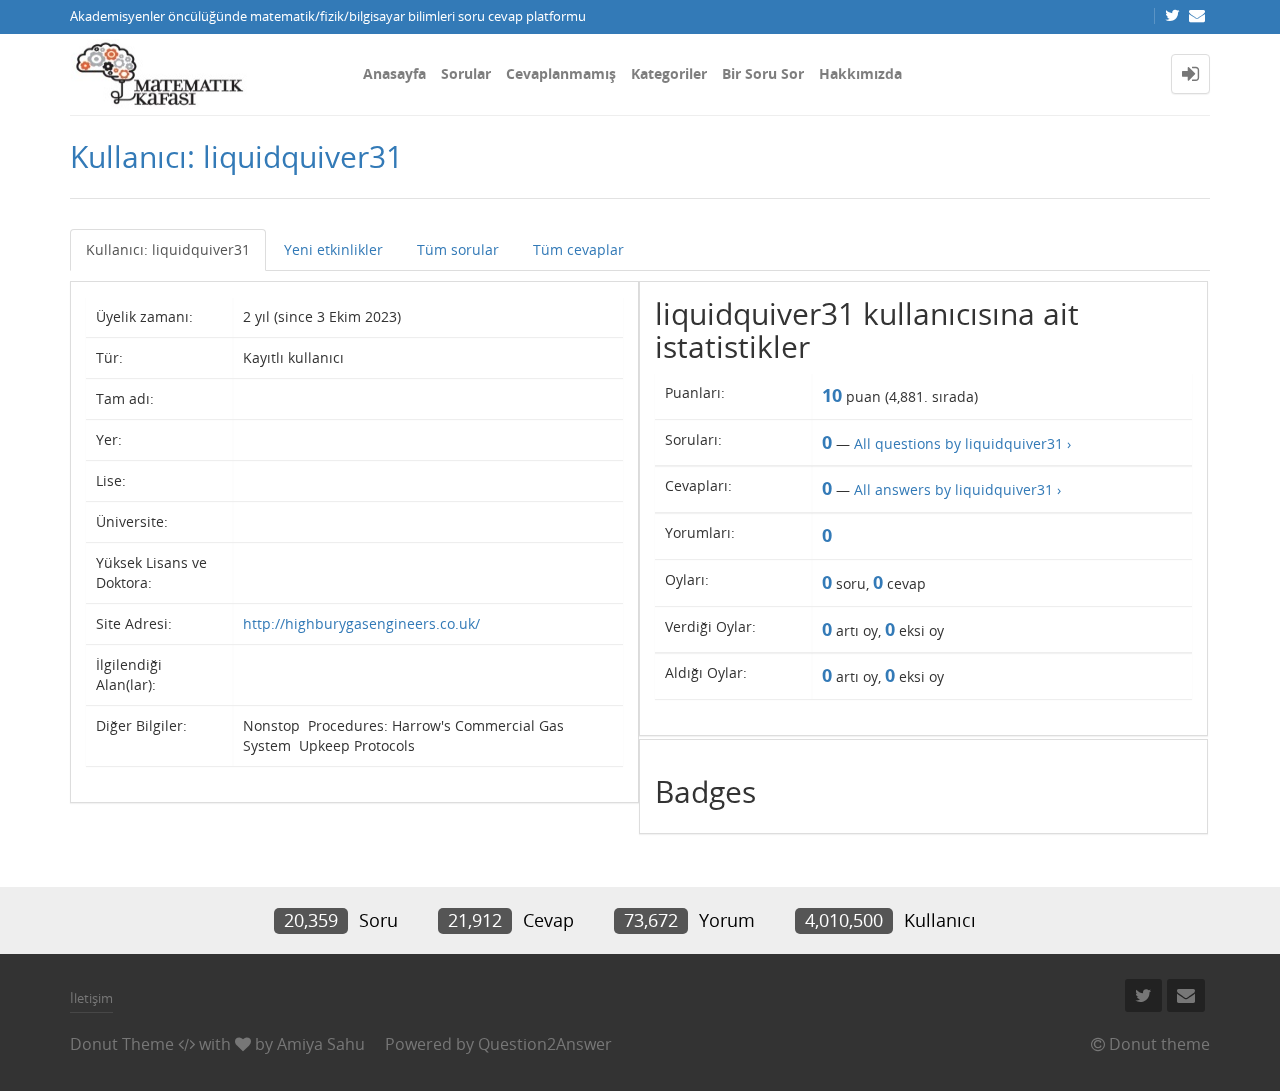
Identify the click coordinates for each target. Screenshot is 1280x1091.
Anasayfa (394, 73)
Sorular (466, 73)
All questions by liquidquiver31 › (962, 443)
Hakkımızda (860, 73)
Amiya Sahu (321, 1044)
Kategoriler (669, 73)
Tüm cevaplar (578, 249)
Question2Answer (545, 1044)
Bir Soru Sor (763, 73)
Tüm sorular (458, 249)
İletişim (91, 998)
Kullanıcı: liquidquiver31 (168, 249)
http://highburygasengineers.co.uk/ (361, 623)
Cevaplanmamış (561, 73)
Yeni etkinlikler (333, 249)
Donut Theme (122, 1044)
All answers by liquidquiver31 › (957, 489)
